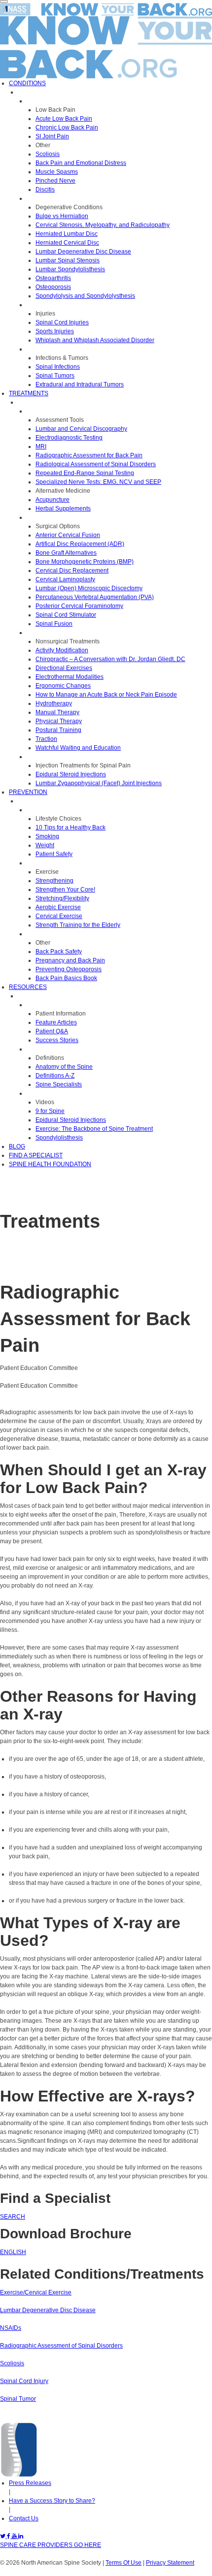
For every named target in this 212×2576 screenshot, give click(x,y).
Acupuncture (53, 500)
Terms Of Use (124, 2563)
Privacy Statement (170, 2563)
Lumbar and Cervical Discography (81, 429)
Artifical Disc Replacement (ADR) (80, 544)
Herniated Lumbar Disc (67, 234)
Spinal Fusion (54, 624)
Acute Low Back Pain (64, 119)
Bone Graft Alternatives (66, 553)
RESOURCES (28, 987)
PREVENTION (28, 792)
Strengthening (54, 881)
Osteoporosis (53, 287)
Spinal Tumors (55, 376)
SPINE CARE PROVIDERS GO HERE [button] (51, 2545)
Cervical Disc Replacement (72, 571)
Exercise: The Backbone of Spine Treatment (94, 1129)
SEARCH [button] (13, 2217)
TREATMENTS (29, 393)
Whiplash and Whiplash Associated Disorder (95, 340)
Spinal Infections (58, 367)
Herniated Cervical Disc (67, 243)
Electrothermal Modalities (70, 677)
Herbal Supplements (63, 509)
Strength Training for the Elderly (78, 925)
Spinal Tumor (18, 2399)
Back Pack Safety (59, 952)
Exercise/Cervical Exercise (36, 2292)
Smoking (47, 836)
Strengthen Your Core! (65, 890)
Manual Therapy (57, 712)
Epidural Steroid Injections (71, 774)
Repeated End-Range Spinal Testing (85, 473)
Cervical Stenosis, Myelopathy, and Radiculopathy (103, 225)
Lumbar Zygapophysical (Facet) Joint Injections (99, 783)
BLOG (17, 1146)
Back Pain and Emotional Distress (81, 163)
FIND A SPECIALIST (36, 1155)
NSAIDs (11, 2328)
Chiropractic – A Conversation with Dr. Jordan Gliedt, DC (110, 659)
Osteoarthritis (53, 278)
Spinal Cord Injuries (62, 322)
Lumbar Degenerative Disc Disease (83, 252)
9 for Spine (50, 1111)
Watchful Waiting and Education (78, 748)
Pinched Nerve (55, 181)
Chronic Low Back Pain (67, 127)
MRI (41, 446)
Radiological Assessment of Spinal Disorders (96, 464)
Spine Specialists (59, 1084)
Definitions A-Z (55, 1076)
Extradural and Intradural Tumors (80, 384)
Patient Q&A (52, 1031)
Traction (46, 739)
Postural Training (58, 730)
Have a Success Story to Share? (52, 2501)
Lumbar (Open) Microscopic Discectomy (89, 588)
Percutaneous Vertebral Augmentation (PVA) (95, 597)
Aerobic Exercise (58, 907)
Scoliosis (48, 154)
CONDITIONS (27, 83)
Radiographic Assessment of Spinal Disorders (61, 2346)
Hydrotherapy (54, 703)
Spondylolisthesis (59, 1138)
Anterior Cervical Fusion (68, 535)
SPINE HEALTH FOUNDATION (50, 1164)
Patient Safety (54, 854)
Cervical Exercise (59, 916)
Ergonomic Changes (63, 686)
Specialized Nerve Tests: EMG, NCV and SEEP (98, 482)
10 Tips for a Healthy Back (71, 827)
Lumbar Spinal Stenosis (68, 260)
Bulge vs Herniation (62, 216)
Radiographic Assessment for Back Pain (89, 455)
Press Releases (30, 2483)
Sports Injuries (55, 331)
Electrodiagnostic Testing (69, 438)
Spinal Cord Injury (24, 2381)
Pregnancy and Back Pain (70, 960)
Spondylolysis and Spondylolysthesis (85, 296)
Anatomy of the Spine (64, 1067)
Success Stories (57, 1040)
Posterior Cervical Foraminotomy (79, 606)
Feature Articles (56, 1022)
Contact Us (24, 2518)
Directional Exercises (64, 668)
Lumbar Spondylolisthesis (70, 269)
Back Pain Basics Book (66, 978)
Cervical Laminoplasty (65, 579)
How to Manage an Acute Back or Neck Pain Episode (106, 695)
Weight (45, 845)
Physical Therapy (59, 721)
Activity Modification (62, 650)
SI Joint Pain (52, 136)
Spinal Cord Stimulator (66, 615)
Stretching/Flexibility (62, 898)
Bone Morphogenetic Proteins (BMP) (85, 562)
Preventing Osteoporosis (69, 969)
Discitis (45, 190)
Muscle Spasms (57, 172)
